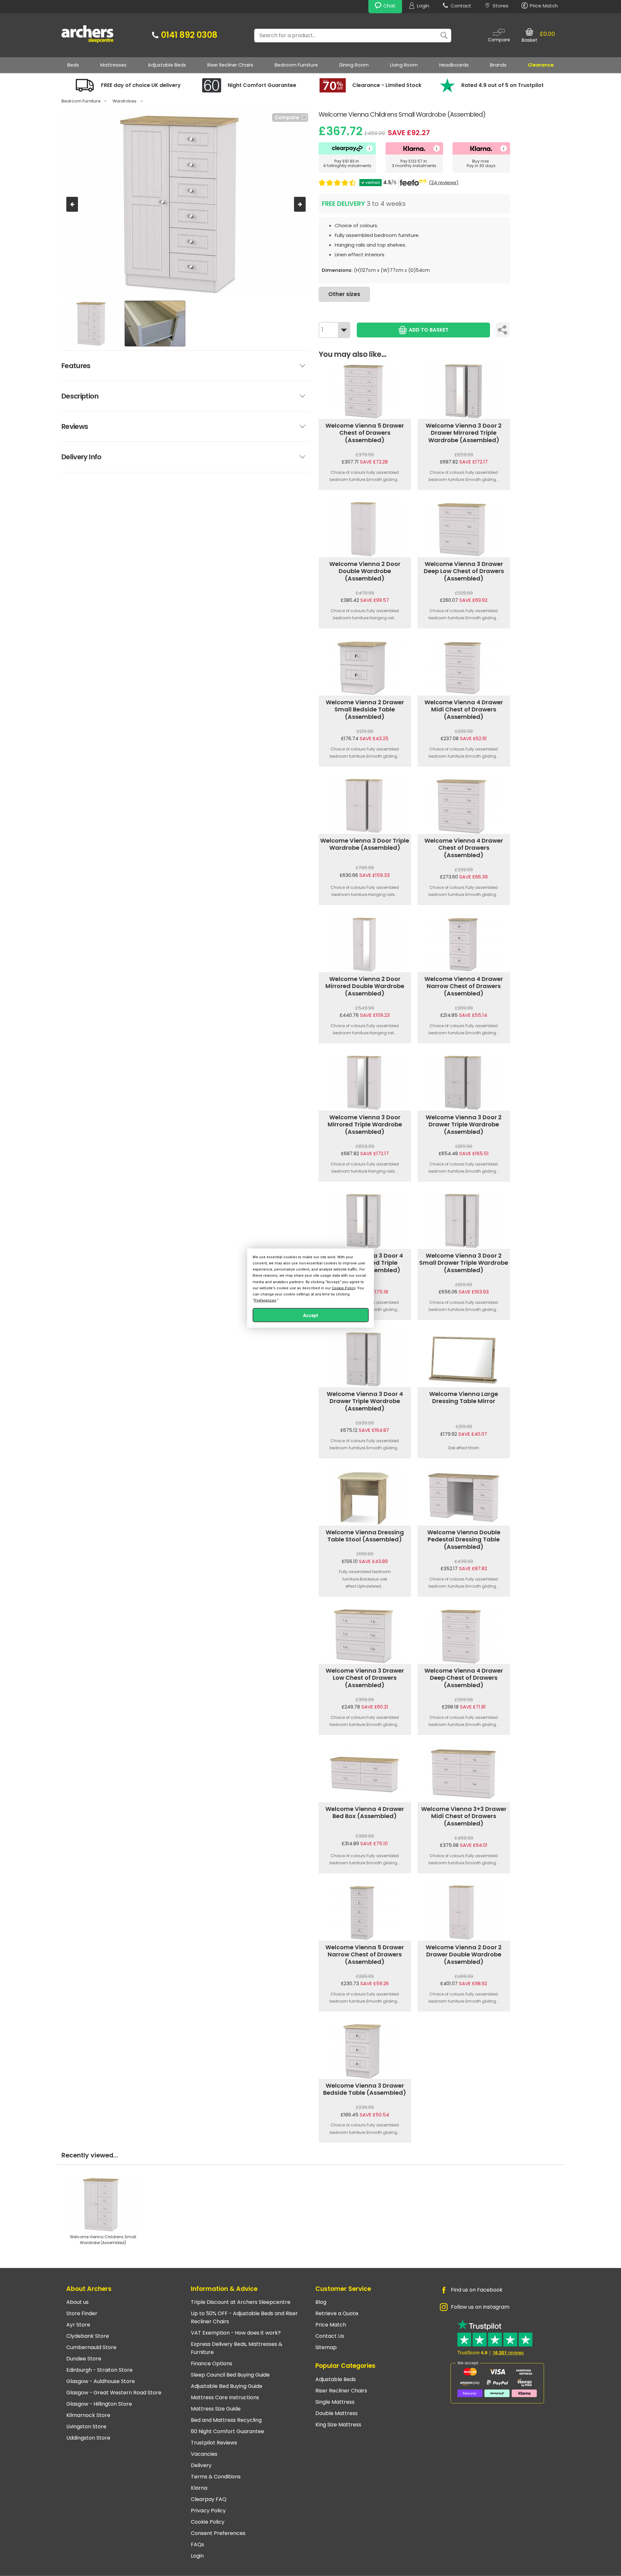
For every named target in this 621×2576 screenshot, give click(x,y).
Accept (311, 1315)
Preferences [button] (265, 1300)
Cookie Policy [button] (343, 1288)
